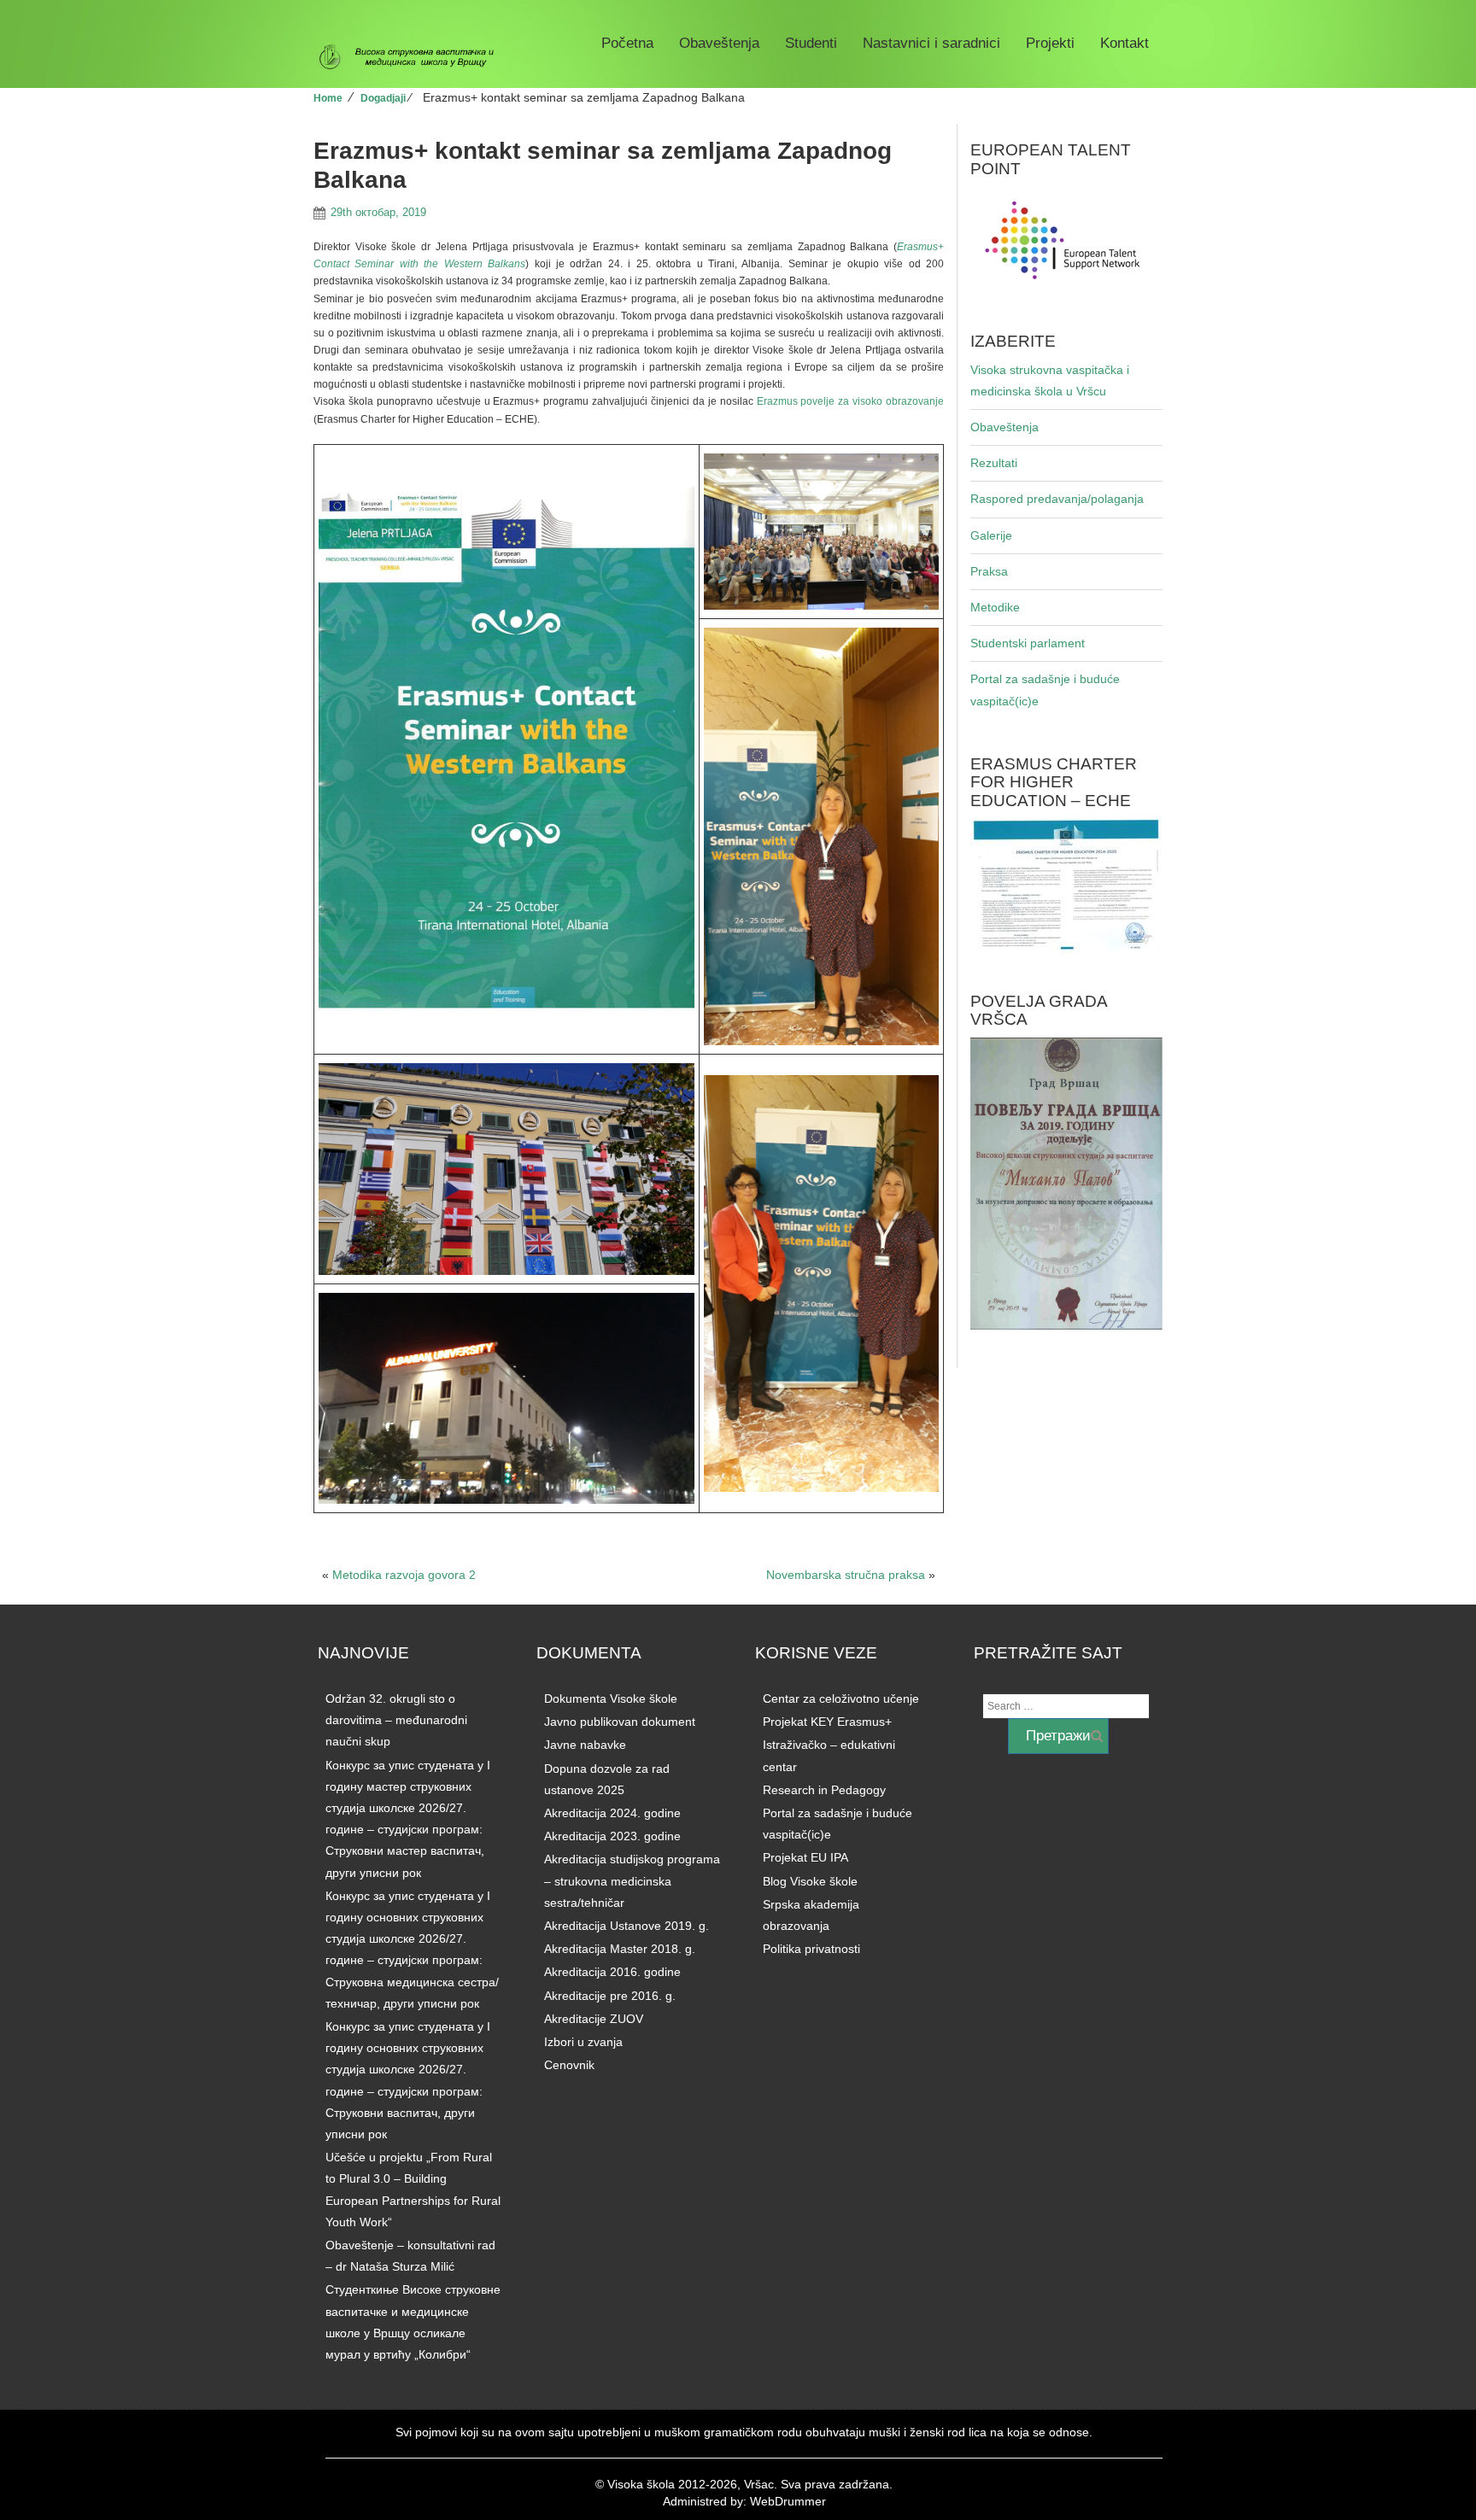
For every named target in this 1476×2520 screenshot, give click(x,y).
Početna (627, 43)
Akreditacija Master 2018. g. (620, 1949)
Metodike (995, 607)
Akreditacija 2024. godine (612, 1813)
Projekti (1050, 43)
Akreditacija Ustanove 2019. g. (627, 1926)
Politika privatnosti (811, 1949)
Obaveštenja (719, 43)
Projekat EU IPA (805, 1857)
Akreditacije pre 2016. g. (610, 1996)
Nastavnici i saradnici (931, 43)
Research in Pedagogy (824, 1790)
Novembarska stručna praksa (846, 1575)
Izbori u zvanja (583, 2042)
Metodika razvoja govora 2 (404, 1575)
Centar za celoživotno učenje (841, 1699)
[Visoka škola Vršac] (413, 57)
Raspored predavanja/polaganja (1057, 499)
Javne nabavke (585, 1745)
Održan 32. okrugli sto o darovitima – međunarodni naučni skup (396, 1720)
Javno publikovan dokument (620, 1722)
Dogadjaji (383, 98)
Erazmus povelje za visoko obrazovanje (851, 401)
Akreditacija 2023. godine (612, 1836)
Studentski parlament (1028, 643)
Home (328, 98)
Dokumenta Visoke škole (611, 1699)
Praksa (989, 571)
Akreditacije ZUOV (594, 2019)
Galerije (991, 535)
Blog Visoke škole (810, 1881)
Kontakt (1125, 43)
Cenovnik (569, 2065)
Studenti (811, 43)
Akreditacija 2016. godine (612, 1972)
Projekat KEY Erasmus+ (827, 1722)
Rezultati (994, 463)
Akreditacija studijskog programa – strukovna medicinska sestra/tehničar (632, 1880)
